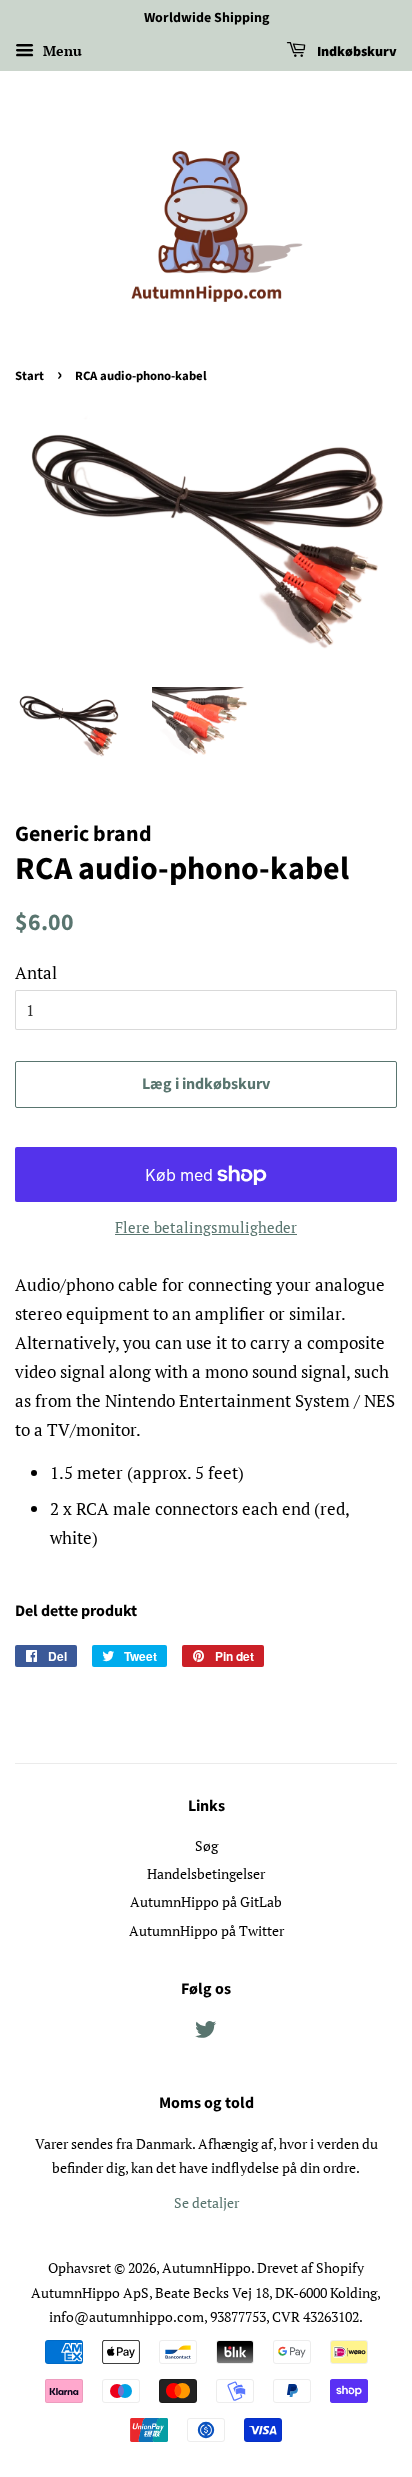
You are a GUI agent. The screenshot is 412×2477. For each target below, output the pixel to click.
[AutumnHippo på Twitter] (206, 2032)
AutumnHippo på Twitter (206, 1930)
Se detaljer (206, 2202)
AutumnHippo (206, 2267)
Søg (206, 1845)
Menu (60, 50)
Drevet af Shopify (310, 2267)
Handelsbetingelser (206, 1873)
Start (29, 376)
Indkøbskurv (355, 52)
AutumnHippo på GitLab (206, 1901)
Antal (36, 972)
